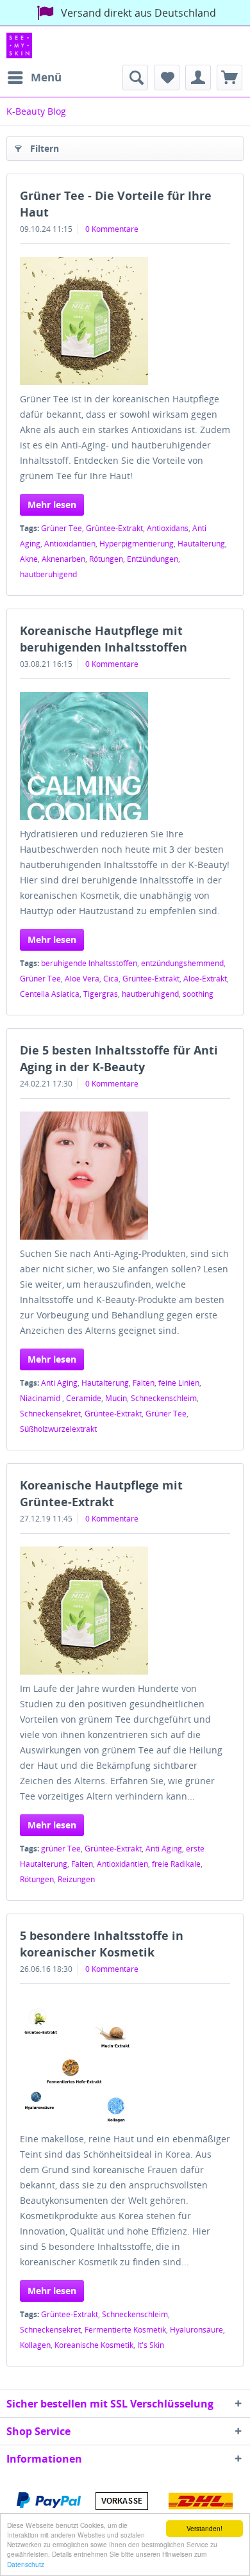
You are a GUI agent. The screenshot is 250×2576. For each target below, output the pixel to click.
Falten (144, 1383)
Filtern (45, 148)
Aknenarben (63, 559)
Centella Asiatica (50, 994)
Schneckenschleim (164, 1398)
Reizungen (76, 1879)
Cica (111, 979)
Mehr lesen (52, 505)
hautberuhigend (48, 574)
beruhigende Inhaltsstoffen (89, 963)
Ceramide (84, 1398)
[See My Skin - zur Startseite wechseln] (19, 45)
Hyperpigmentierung (137, 544)
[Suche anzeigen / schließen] (135, 78)
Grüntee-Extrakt (114, 528)
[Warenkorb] (229, 78)
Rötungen (106, 559)
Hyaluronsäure (196, 2330)
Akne (29, 559)
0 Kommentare (112, 229)
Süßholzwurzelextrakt (58, 1429)
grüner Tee (61, 1849)
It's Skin (151, 2345)
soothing (198, 994)
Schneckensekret (50, 1414)
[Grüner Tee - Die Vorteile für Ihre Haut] (125, 321)
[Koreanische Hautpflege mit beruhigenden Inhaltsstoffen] (125, 756)
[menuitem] (34, 78)
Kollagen (35, 2345)
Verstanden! (204, 2528)
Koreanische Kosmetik (94, 2345)
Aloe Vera (82, 979)
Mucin (116, 1398)
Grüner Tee (62, 528)
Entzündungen (153, 559)
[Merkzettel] (167, 78)
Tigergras (101, 994)
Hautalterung (201, 544)
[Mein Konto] (198, 78)
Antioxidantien (70, 544)
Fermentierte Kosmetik (125, 2330)
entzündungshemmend (182, 963)
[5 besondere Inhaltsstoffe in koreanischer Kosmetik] (125, 2061)
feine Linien (179, 1383)
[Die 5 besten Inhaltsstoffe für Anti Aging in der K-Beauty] (125, 1176)
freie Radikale (176, 1864)
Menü (46, 77)
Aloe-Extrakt (205, 979)
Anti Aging (59, 1383)
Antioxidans (168, 528)
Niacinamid (41, 1398)
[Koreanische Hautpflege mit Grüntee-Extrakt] (125, 1611)
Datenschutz (26, 2564)
